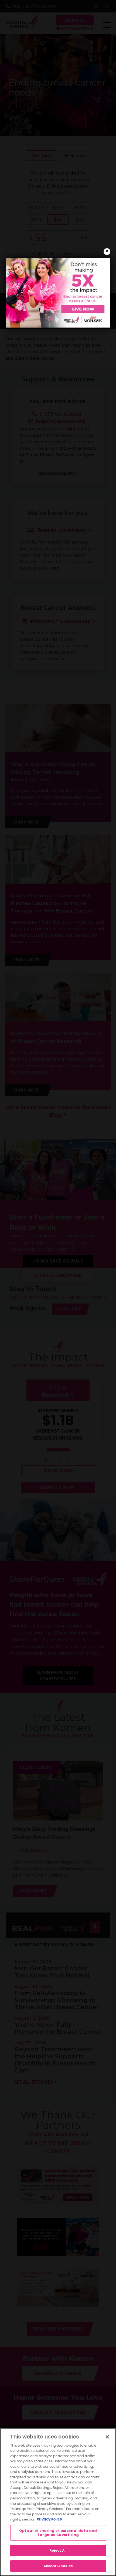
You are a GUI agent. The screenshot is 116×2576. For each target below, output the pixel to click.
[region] (58, 2502)
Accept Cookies (58, 2566)
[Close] (107, 2437)
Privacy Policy (49, 2520)
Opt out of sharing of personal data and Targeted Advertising (58, 2533)
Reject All (58, 2550)
